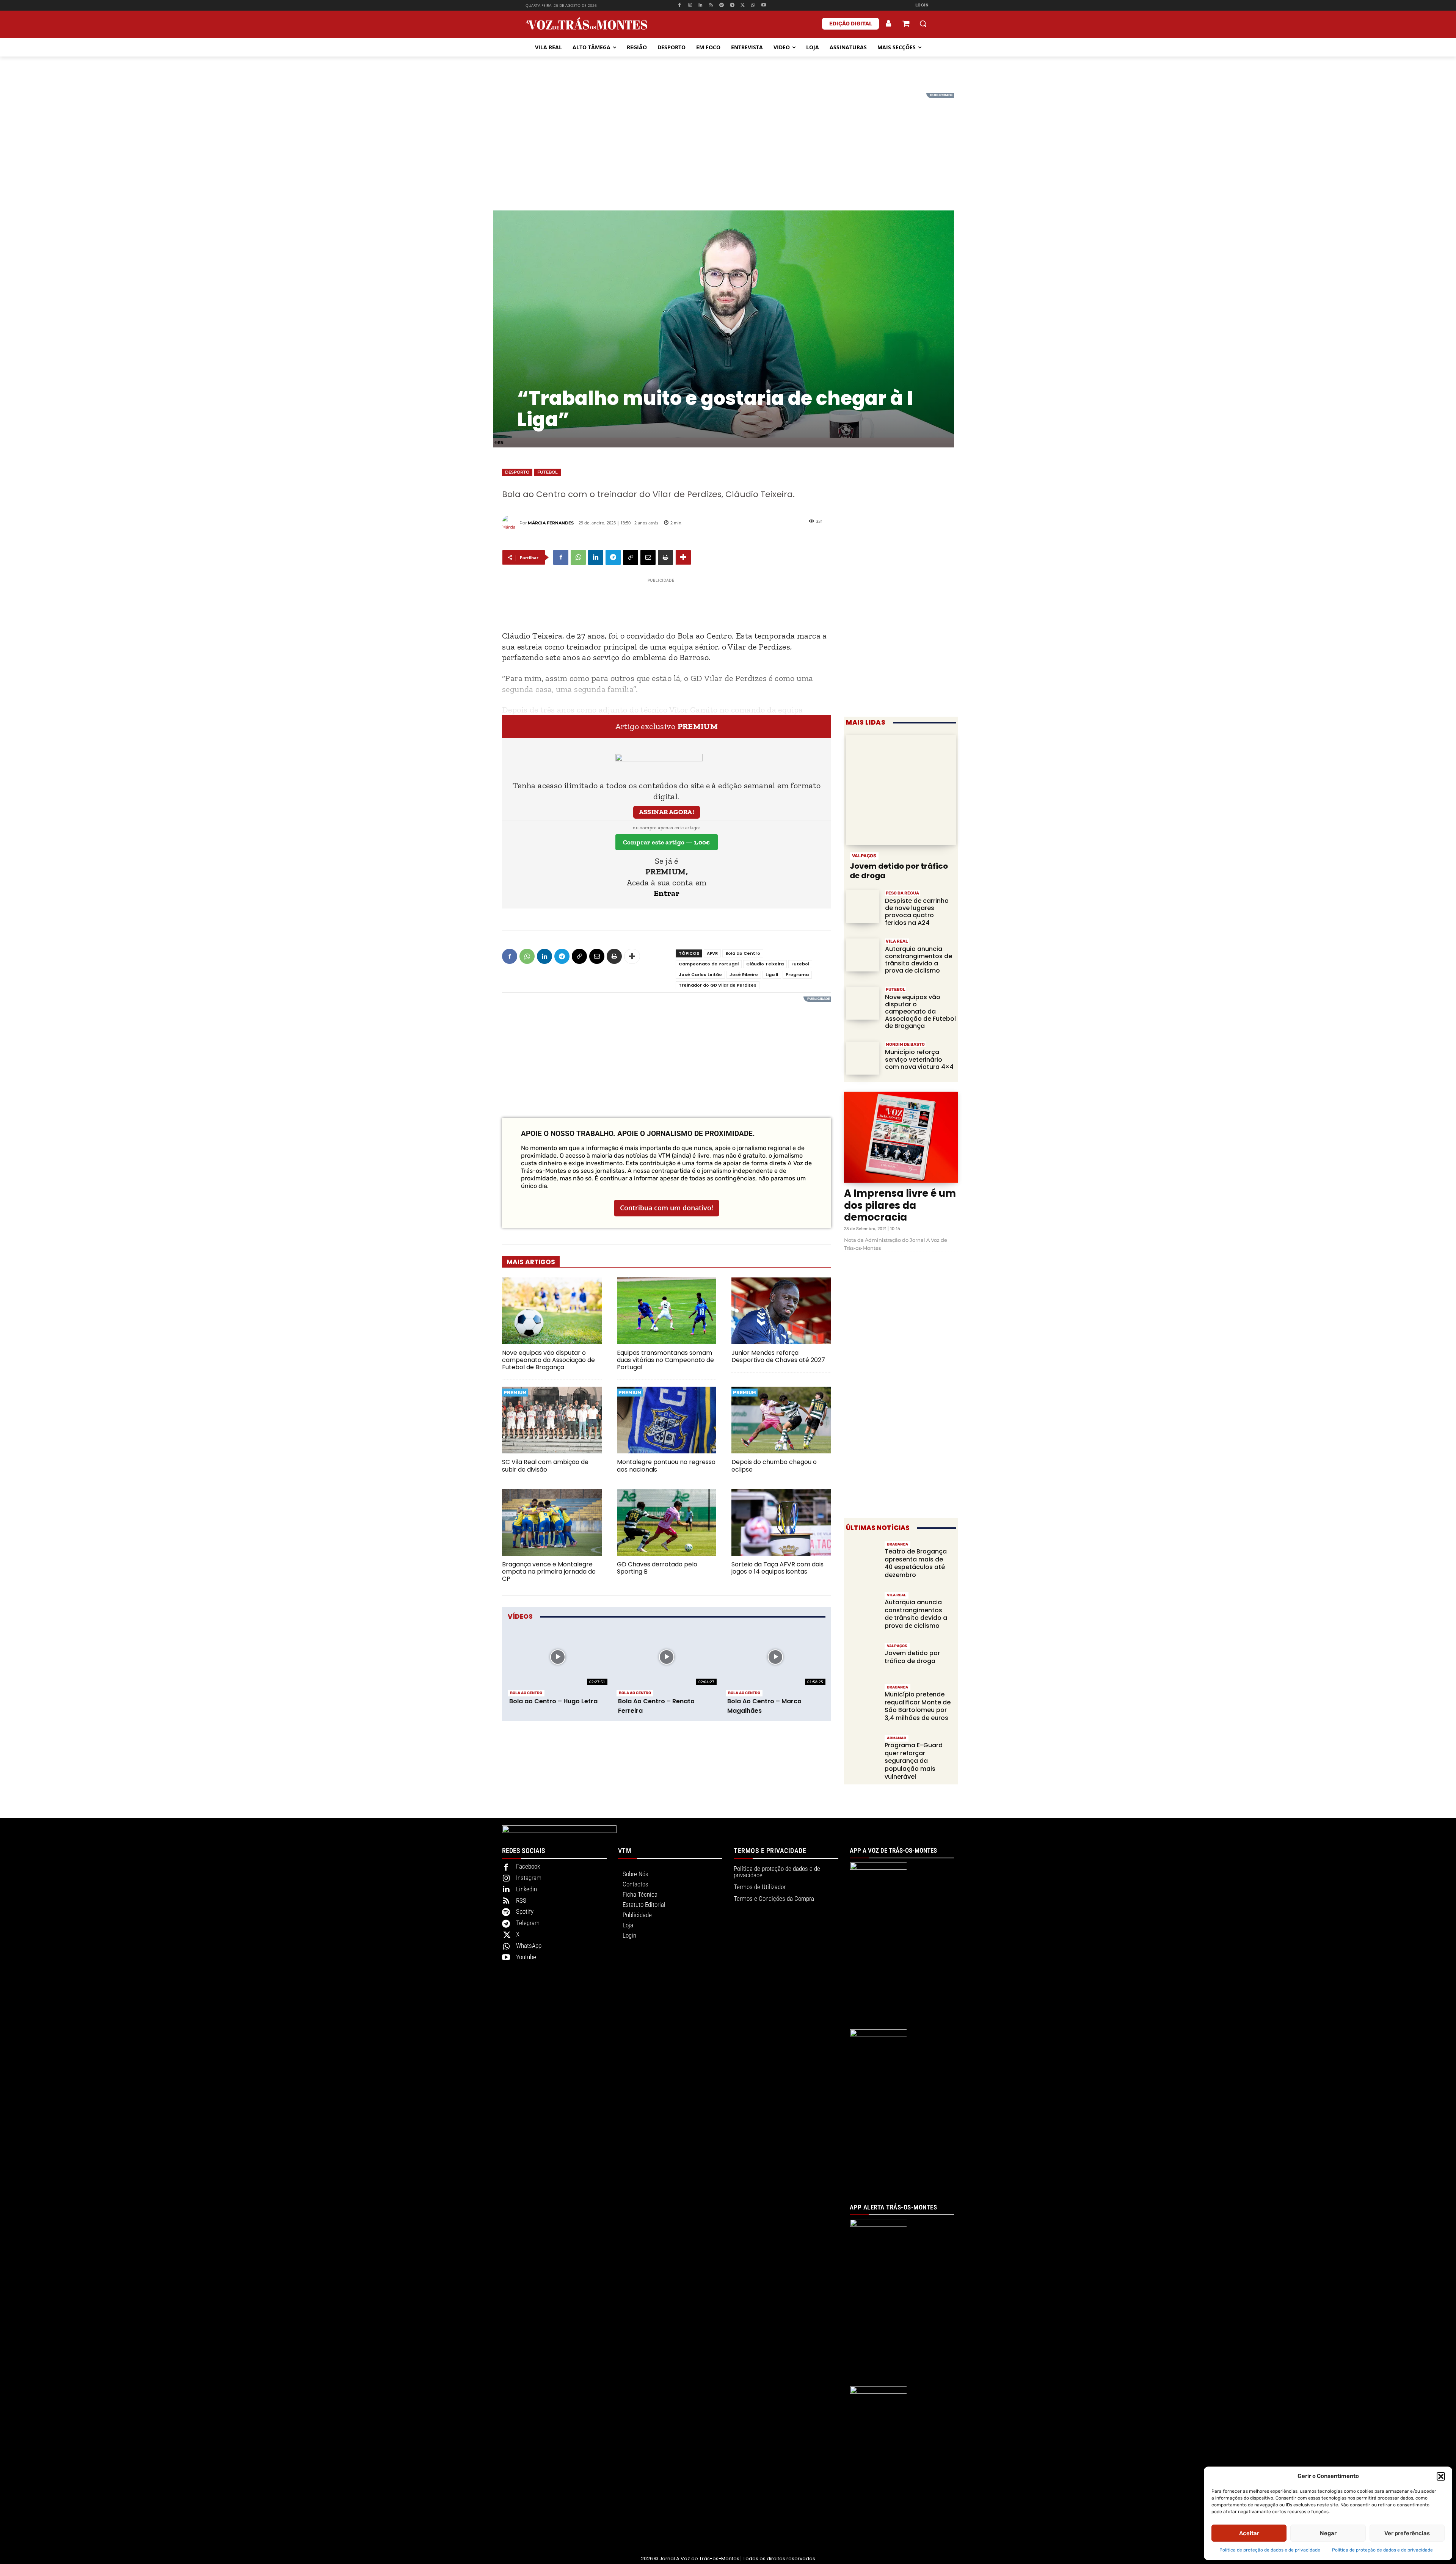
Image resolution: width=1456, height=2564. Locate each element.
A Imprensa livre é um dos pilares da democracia (900, 1205)
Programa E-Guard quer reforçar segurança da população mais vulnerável (914, 1761)
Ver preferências (1407, 2533)
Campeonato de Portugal (709, 964)
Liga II (772, 974)
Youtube (526, 1957)
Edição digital (851, 24)
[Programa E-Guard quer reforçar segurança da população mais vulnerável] (862, 1750)
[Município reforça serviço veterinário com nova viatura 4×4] (862, 1058)
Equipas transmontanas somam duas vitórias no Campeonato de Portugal (665, 1360)
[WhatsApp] (753, 5)
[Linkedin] (701, 5)
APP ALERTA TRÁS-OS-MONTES (894, 2207)
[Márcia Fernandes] (511, 523)
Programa (797, 974)
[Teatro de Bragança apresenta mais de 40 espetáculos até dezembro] (862, 1557)
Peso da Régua (902, 893)
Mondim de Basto (905, 1044)
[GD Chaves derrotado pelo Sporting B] (667, 1522)
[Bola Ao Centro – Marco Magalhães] (776, 1657)
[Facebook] (679, 5)
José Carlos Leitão (700, 974)
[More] (683, 557)
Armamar (897, 1738)
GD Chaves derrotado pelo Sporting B (657, 1568)
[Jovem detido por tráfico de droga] (901, 790)
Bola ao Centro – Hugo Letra (553, 1701)
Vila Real (897, 941)
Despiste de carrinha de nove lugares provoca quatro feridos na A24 (917, 912)
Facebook (528, 1866)
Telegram (528, 1923)
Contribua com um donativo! (667, 1208)
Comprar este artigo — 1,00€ (667, 842)
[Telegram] (732, 5)
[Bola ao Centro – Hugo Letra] (558, 1657)
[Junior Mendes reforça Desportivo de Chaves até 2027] (781, 1311)
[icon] (906, 24)
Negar (1328, 2533)
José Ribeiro (744, 974)
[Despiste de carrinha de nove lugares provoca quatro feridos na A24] (862, 907)
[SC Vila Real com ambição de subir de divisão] (552, 1420)
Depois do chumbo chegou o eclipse (774, 1466)
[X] (743, 5)
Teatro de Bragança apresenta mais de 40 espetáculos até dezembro (916, 1563)
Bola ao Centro (743, 953)
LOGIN (922, 5)
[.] (889, 24)
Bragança (897, 1544)
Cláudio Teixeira (765, 964)
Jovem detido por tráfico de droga (899, 871)
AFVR (712, 953)
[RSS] (711, 5)
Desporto (517, 472)
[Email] (648, 557)
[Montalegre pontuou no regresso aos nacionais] (667, 1420)
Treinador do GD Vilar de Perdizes (718, 985)
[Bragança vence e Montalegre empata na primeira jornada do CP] (552, 1522)
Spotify (525, 1911)
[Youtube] (764, 5)
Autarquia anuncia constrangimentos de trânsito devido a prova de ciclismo (919, 960)
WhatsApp (529, 1946)
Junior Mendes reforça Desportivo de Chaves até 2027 (778, 1356)
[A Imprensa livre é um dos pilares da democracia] (901, 1137)
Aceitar (1249, 2533)
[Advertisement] (728, 146)
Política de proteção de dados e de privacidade (1270, 2550)
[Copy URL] (631, 557)
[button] (1441, 2476)
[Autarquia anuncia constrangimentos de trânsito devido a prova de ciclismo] (862, 955)
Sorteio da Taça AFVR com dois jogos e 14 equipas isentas (777, 1568)
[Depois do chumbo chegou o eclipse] (781, 1420)
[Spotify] (722, 5)
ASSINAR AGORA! (667, 812)
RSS (521, 1900)
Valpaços (864, 856)
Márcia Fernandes (551, 523)
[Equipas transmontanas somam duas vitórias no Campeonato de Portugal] (667, 1311)
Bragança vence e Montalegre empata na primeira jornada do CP (549, 1572)
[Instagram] (690, 5)
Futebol (548, 472)
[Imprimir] (665, 557)
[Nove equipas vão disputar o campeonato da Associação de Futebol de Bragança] (552, 1311)
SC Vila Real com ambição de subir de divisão (545, 1466)
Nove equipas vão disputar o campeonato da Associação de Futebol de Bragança (548, 1360)
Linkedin (526, 1889)
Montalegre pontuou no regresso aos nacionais (666, 1466)
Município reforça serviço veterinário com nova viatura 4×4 (919, 1059)
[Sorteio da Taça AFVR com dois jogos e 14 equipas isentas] (781, 1522)
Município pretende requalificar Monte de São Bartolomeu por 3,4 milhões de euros (918, 1706)
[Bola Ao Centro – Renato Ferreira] (666, 1657)
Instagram (529, 1878)
